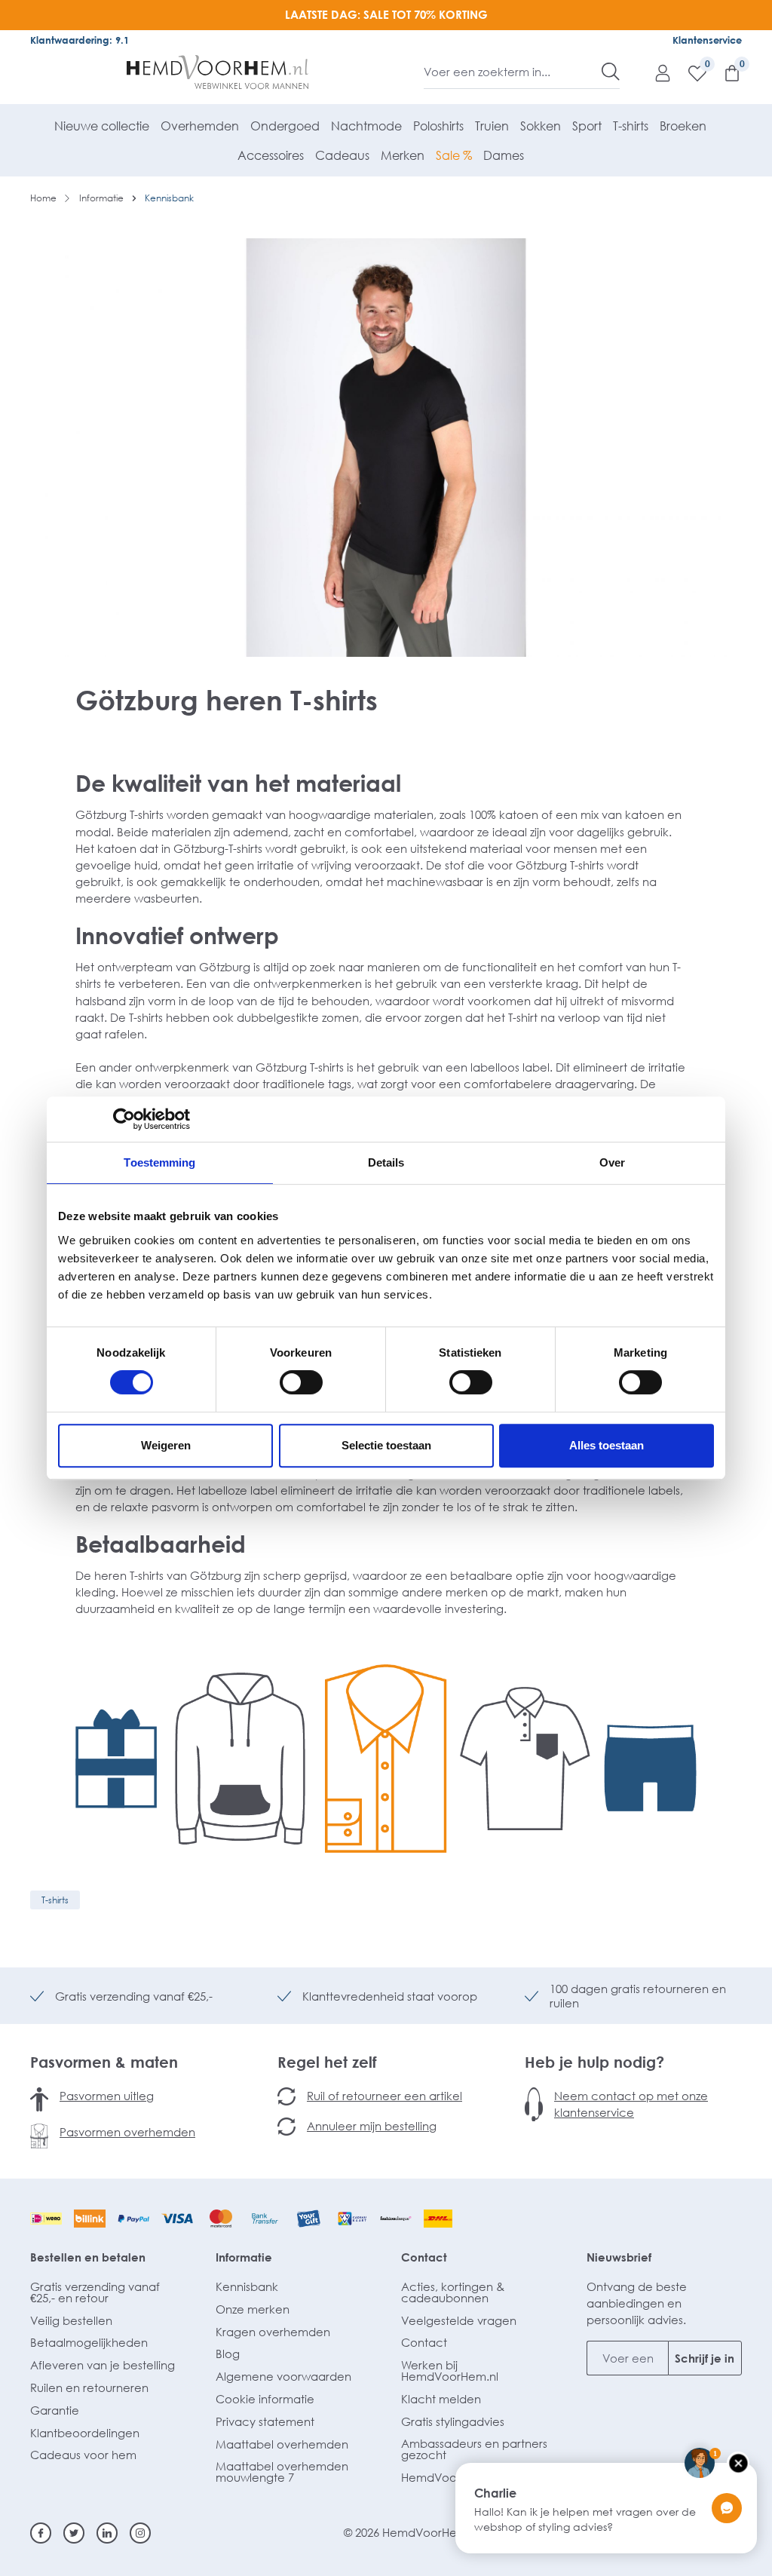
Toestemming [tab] (159, 1162)
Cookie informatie (265, 2399)
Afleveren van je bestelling (103, 2365)
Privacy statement (265, 2421)
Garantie (55, 2410)
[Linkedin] (107, 2533)
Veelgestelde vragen (459, 2320)
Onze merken (253, 2309)
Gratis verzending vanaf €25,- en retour (95, 2292)
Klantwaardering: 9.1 (80, 40)
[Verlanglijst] (690, 72)
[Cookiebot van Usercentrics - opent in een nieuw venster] (124, 1119)
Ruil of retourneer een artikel (384, 2096)
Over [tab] (612, 1162)
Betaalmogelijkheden (89, 2342)
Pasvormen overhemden (127, 2132)
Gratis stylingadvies (453, 2421)
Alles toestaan (607, 1445)
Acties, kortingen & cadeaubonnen (453, 2292)
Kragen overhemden (273, 2332)
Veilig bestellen (71, 2320)
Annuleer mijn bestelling (372, 2126)
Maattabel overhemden (282, 2444)
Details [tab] (386, 1162)
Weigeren (166, 1445)
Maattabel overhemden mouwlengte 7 (282, 2472)
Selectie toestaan (386, 1445)
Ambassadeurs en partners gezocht (474, 2449)
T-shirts (55, 1900)
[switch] (301, 1382)
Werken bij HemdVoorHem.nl (450, 2371)
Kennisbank (247, 2286)
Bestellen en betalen (88, 2257)
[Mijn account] (655, 72)
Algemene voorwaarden (283, 2376)
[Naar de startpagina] (218, 72)
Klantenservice (707, 40)
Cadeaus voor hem (83, 2455)
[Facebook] (41, 2533)
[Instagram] (140, 2533)
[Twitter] (74, 2533)
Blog (228, 2354)
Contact (424, 2257)
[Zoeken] (611, 72)
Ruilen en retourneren (89, 2387)
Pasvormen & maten (104, 2062)
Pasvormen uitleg (107, 2096)
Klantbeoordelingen (85, 2433)
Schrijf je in (705, 2358)
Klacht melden (441, 2399)
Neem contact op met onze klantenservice (631, 2104)
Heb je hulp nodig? (594, 2062)
